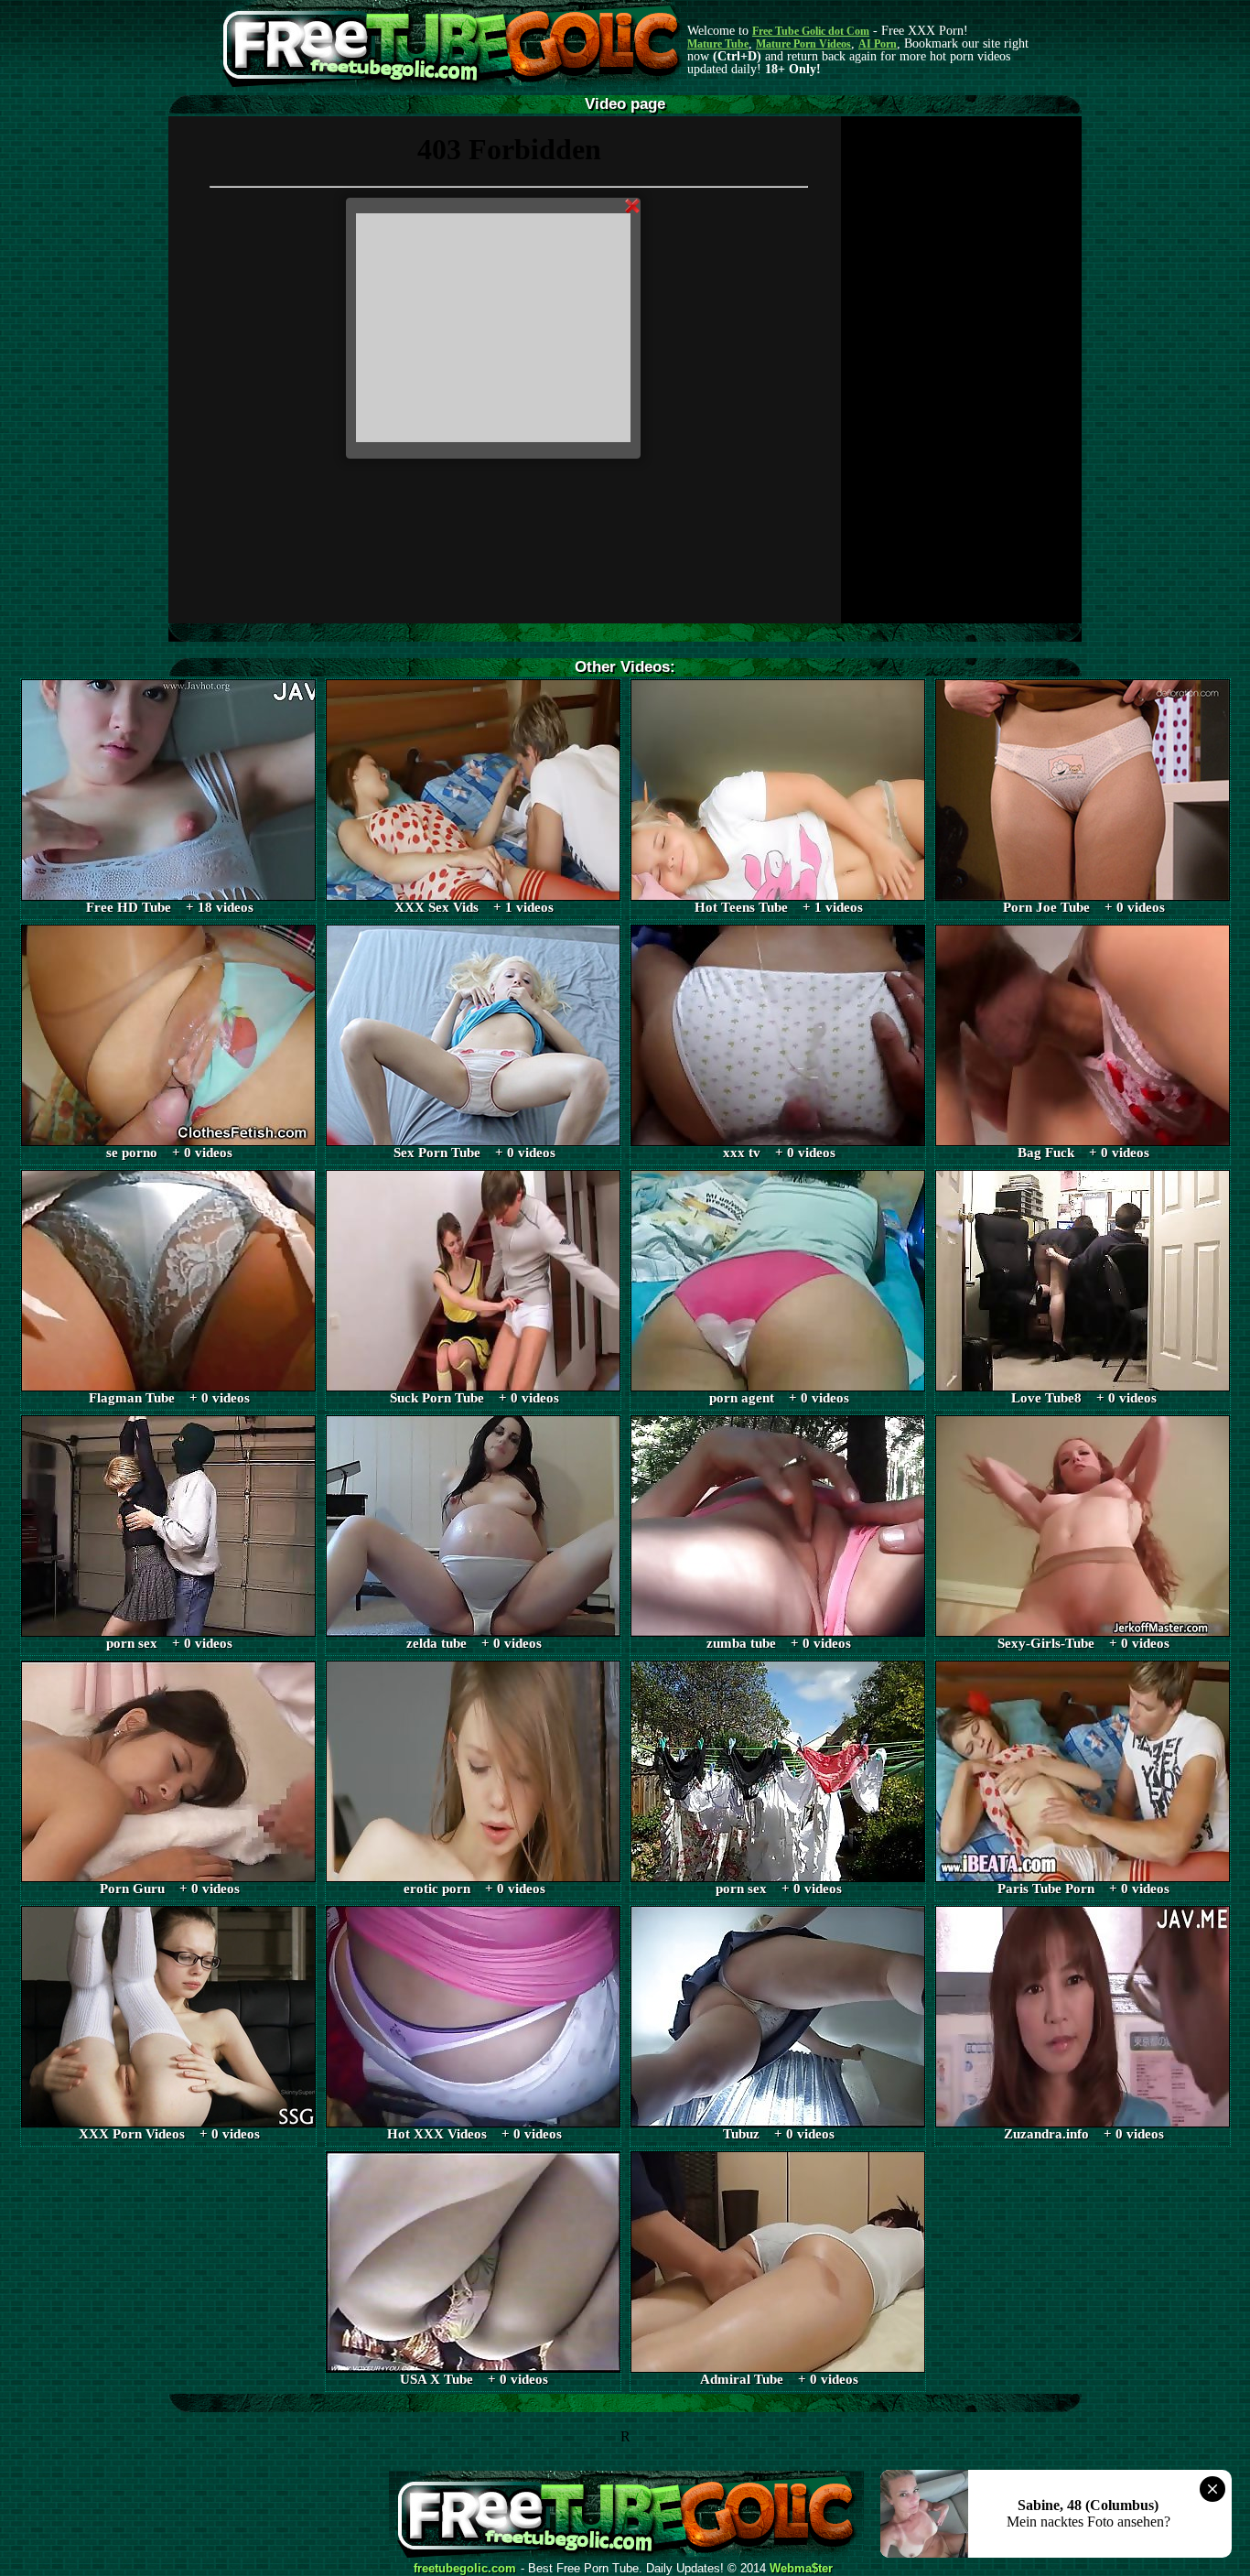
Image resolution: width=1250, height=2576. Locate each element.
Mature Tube (718, 44)
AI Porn (878, 44)
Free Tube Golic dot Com (811, 31)
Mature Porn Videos (803, 44)
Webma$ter (801, 2569)
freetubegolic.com (465, 2569)
